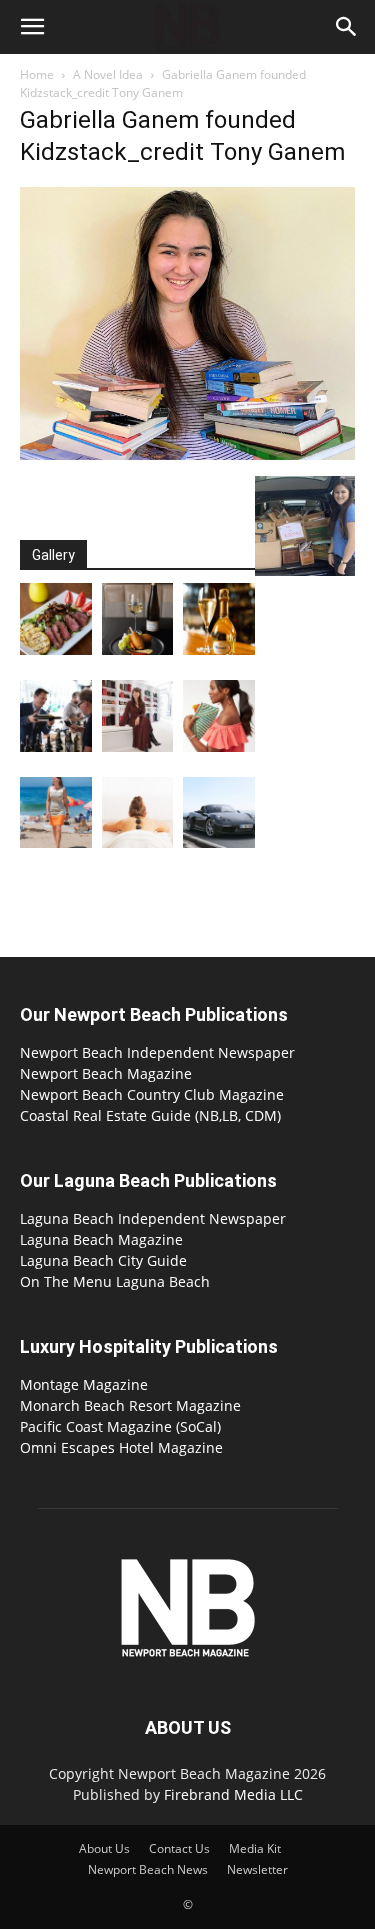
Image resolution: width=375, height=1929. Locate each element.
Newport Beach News (148, 1869)
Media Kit (255, 1848)
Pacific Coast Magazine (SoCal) (120, 1426)
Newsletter (257, 1869)
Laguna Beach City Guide (103, 1260)
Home (37, 74)
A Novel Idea (108, 74)
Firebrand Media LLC (233, 1794)
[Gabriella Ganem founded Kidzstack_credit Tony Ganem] (187, 455)
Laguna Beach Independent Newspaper (153, 1218)
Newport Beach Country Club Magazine (152, 1094)
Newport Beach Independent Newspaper (157, 1052)
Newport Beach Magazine (106, 1073)
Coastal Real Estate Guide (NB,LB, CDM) (150, 1115)
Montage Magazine (84, 1384)
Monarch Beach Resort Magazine (130, 1405)
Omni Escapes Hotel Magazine (121, 1447)
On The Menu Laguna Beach (115, 1281)
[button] (32, 27)
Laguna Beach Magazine (101, 1239)
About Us (104, 1848)
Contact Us (179, 1848)
